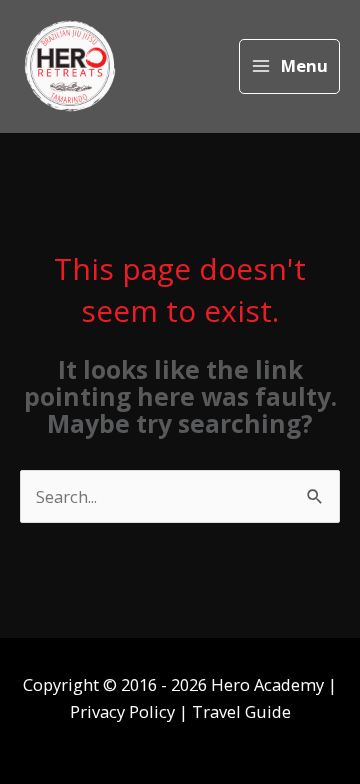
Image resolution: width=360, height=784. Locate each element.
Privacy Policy (124, 711)
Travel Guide (241, 711)
